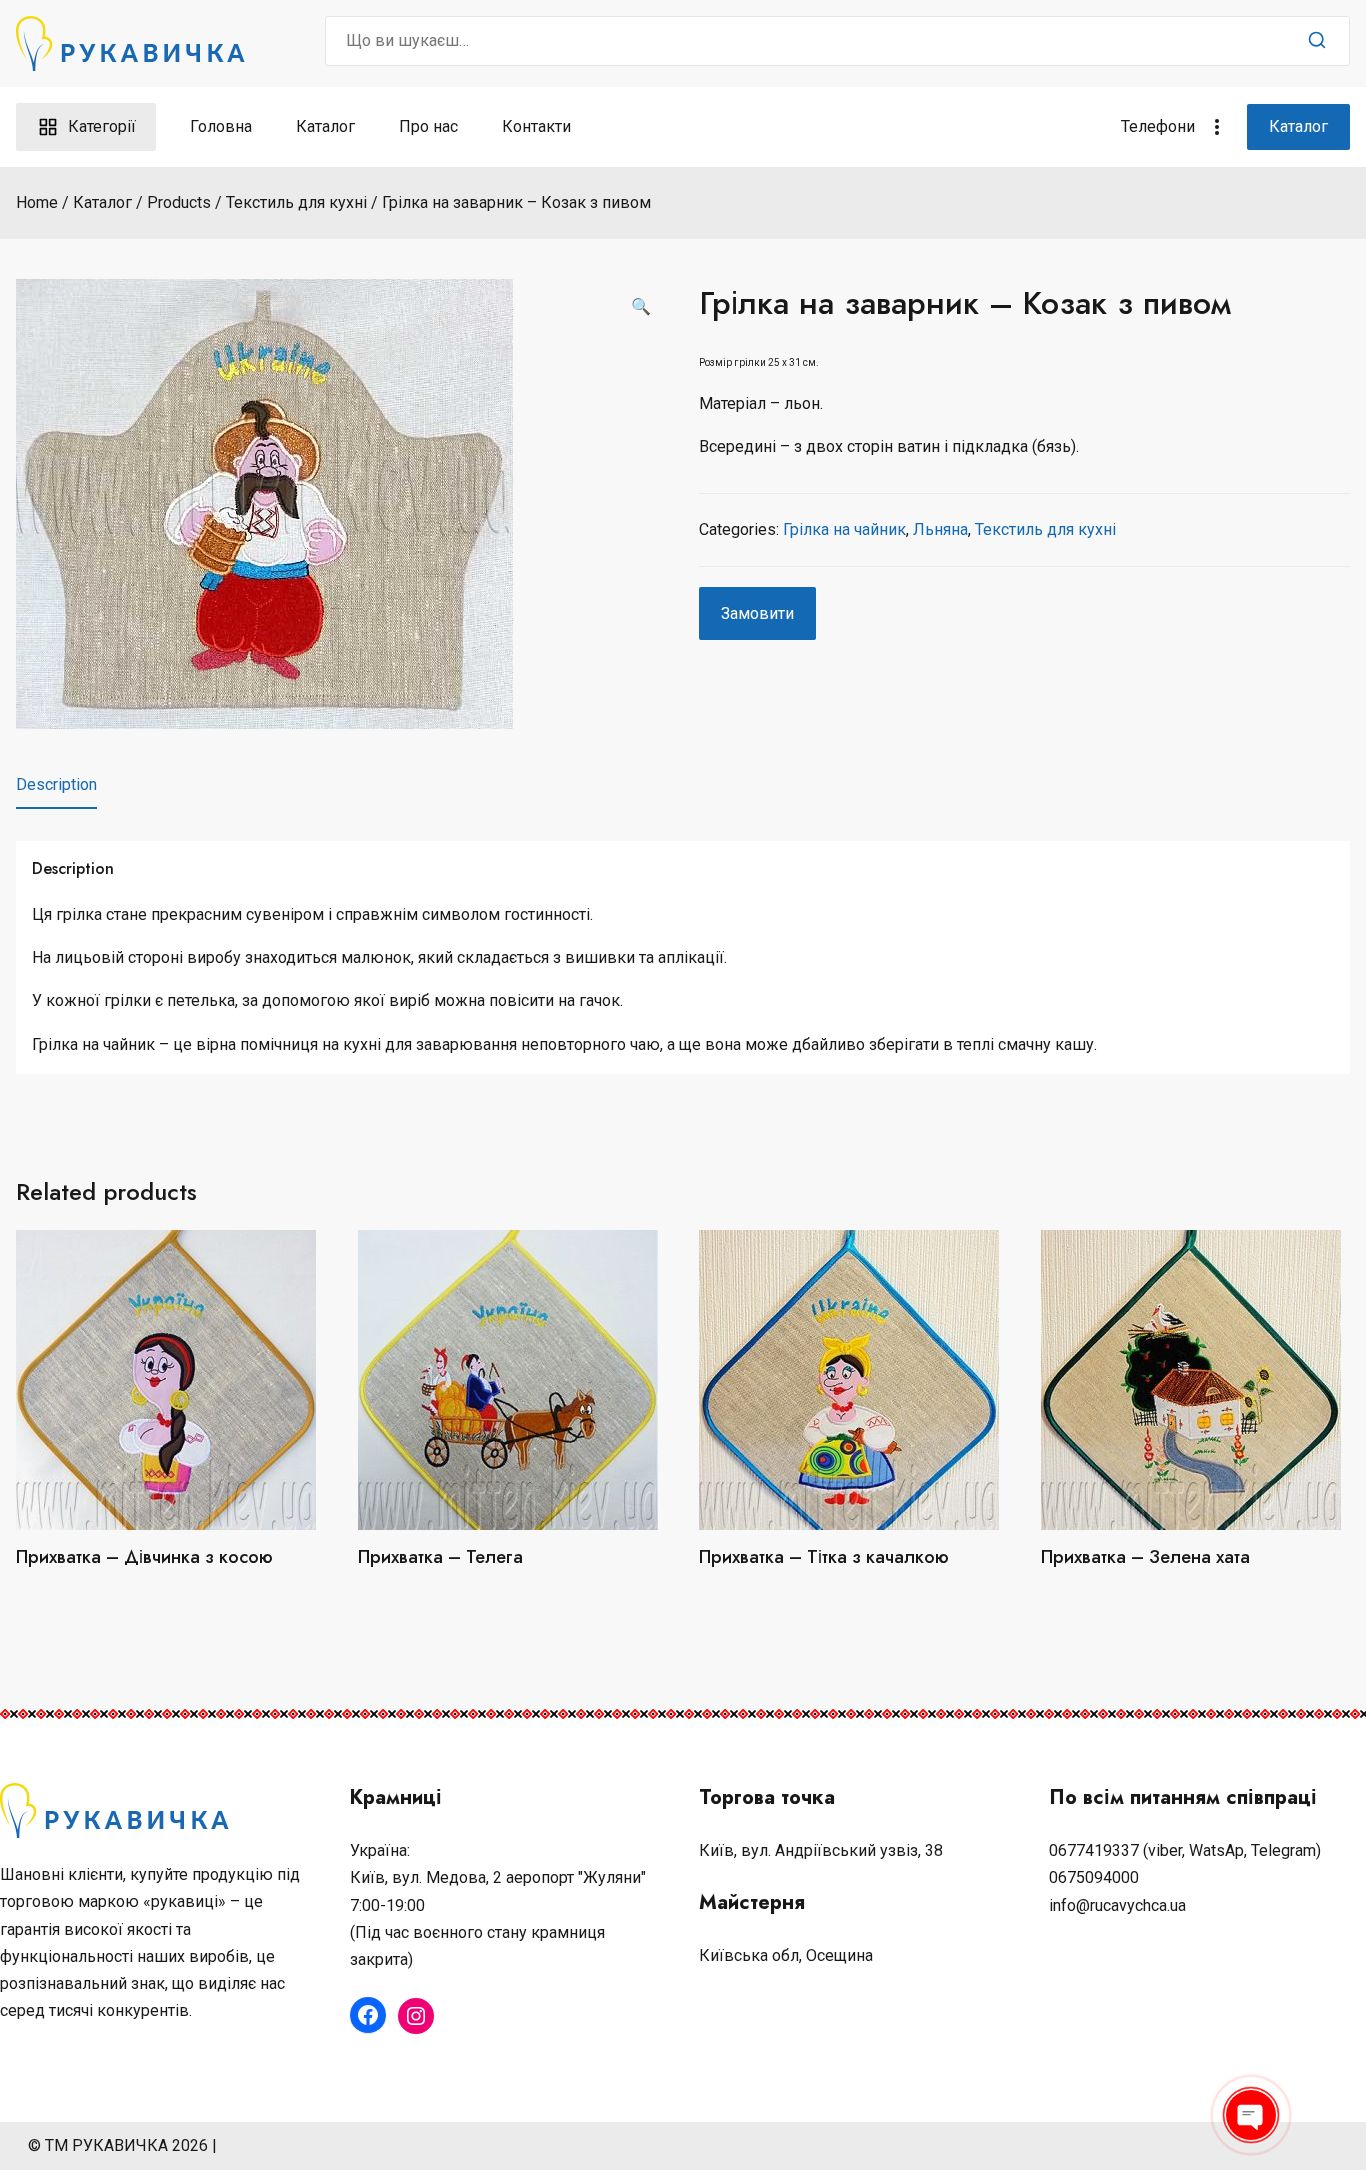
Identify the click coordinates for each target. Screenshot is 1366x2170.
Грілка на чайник (844, 529)
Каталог (325, 126)
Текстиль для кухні (1045, 529)
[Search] (1317, 41)
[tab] (56, 785)
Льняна (940, 529)
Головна (221, 126)
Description (56, 784)
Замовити (757, 613)
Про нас (428, 126)
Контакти (536, 126)
